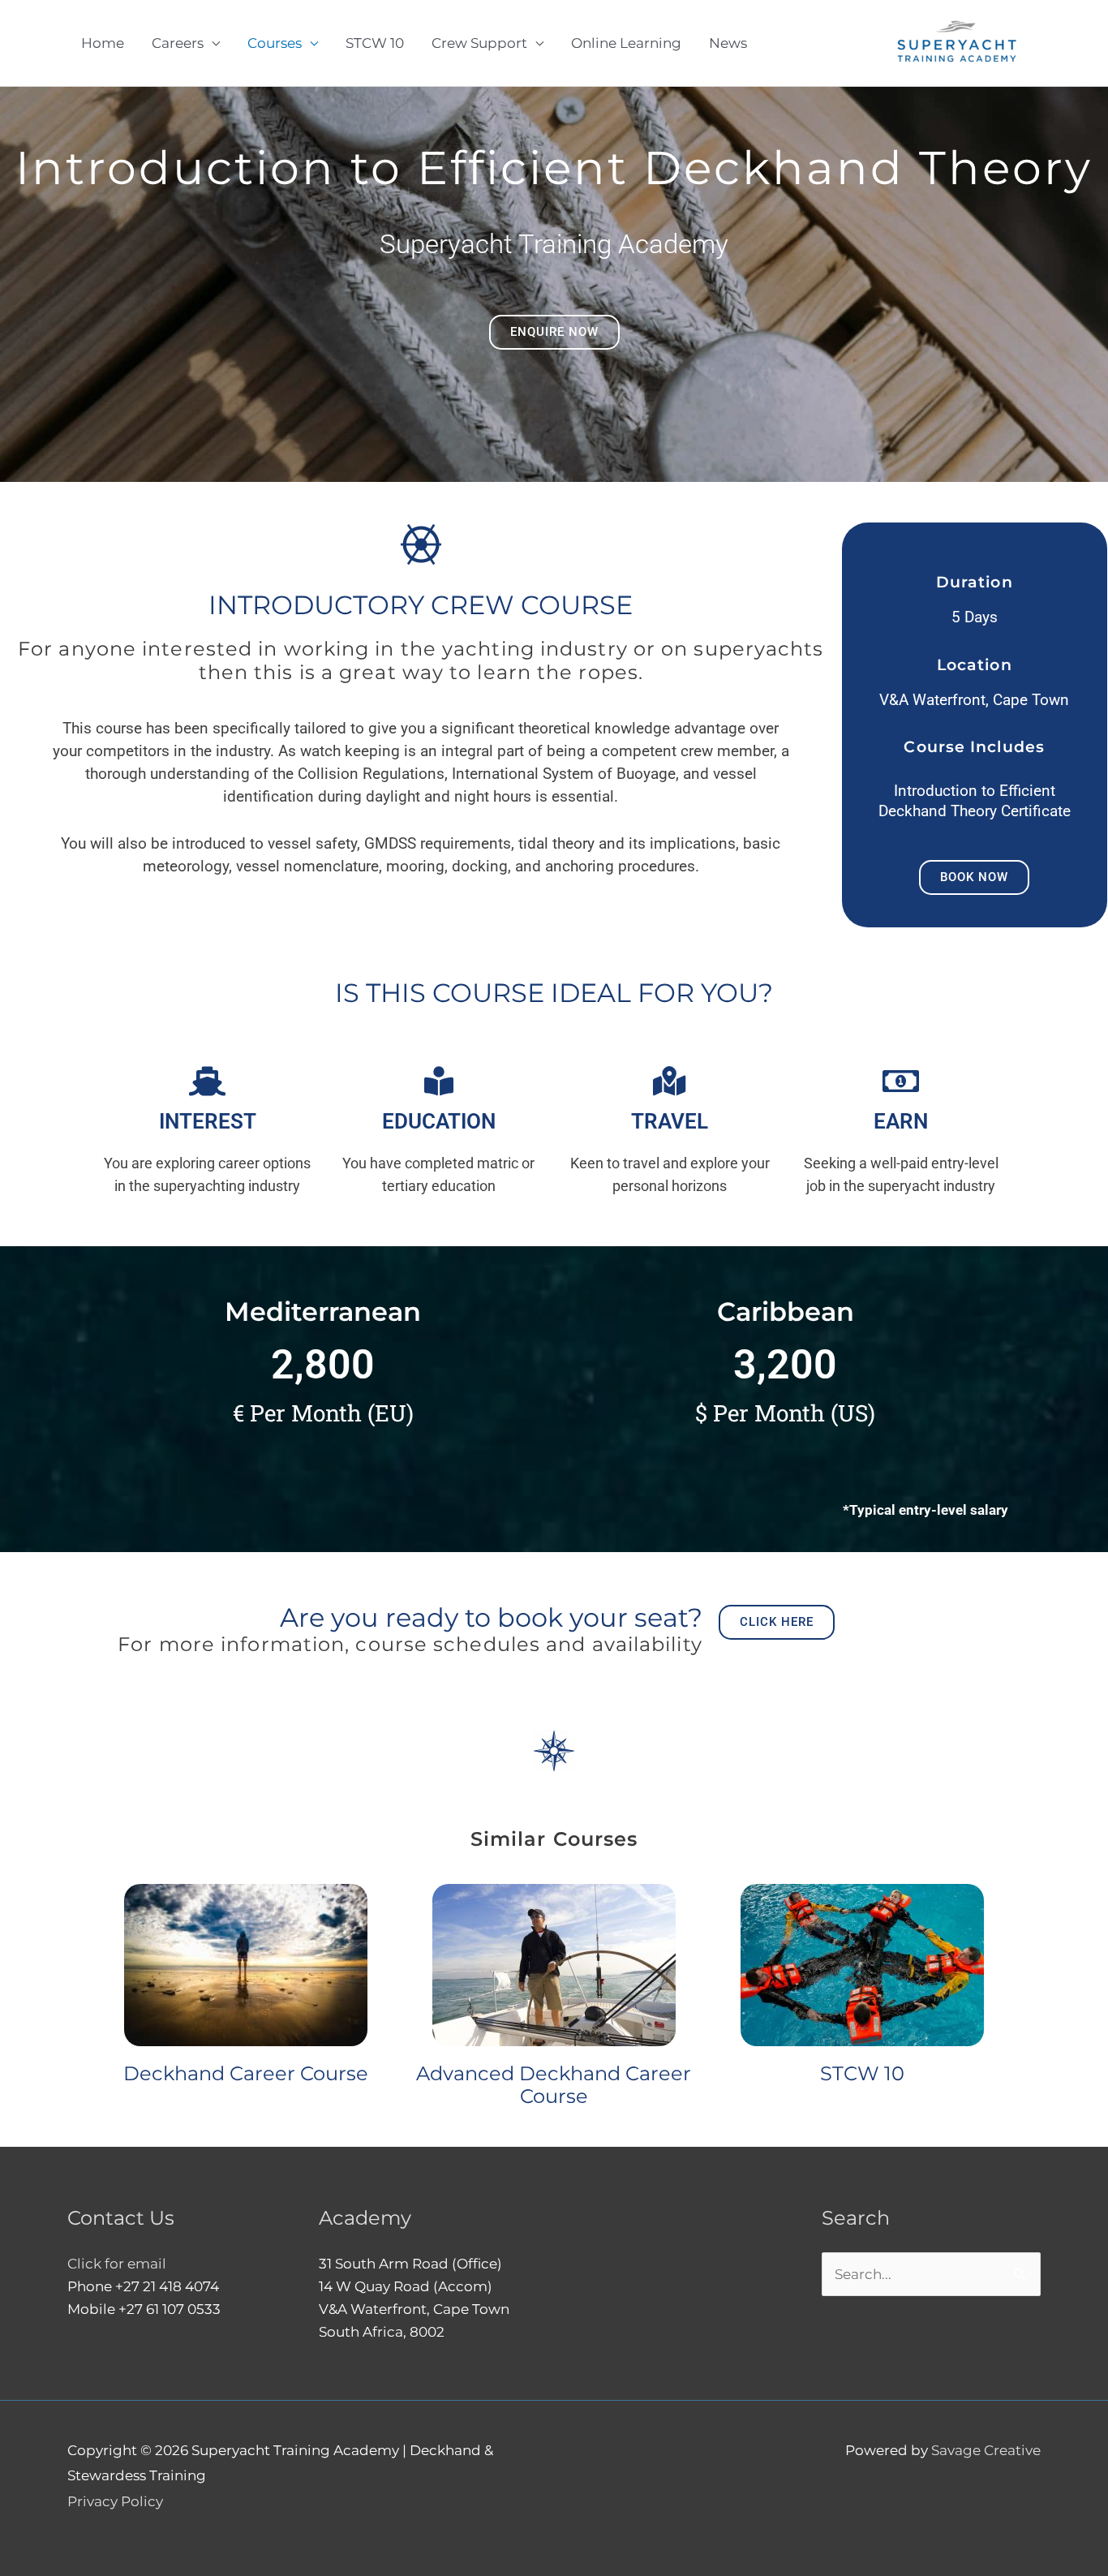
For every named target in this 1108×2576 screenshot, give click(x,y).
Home (103, 43)
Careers (178, 43)
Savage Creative (986, 2450)
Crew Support (479, 43)
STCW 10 (375, 43)
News (728, 43)
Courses (275, 43)
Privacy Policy (115, 2501)
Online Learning (626, 43)
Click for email (117, 2264)
